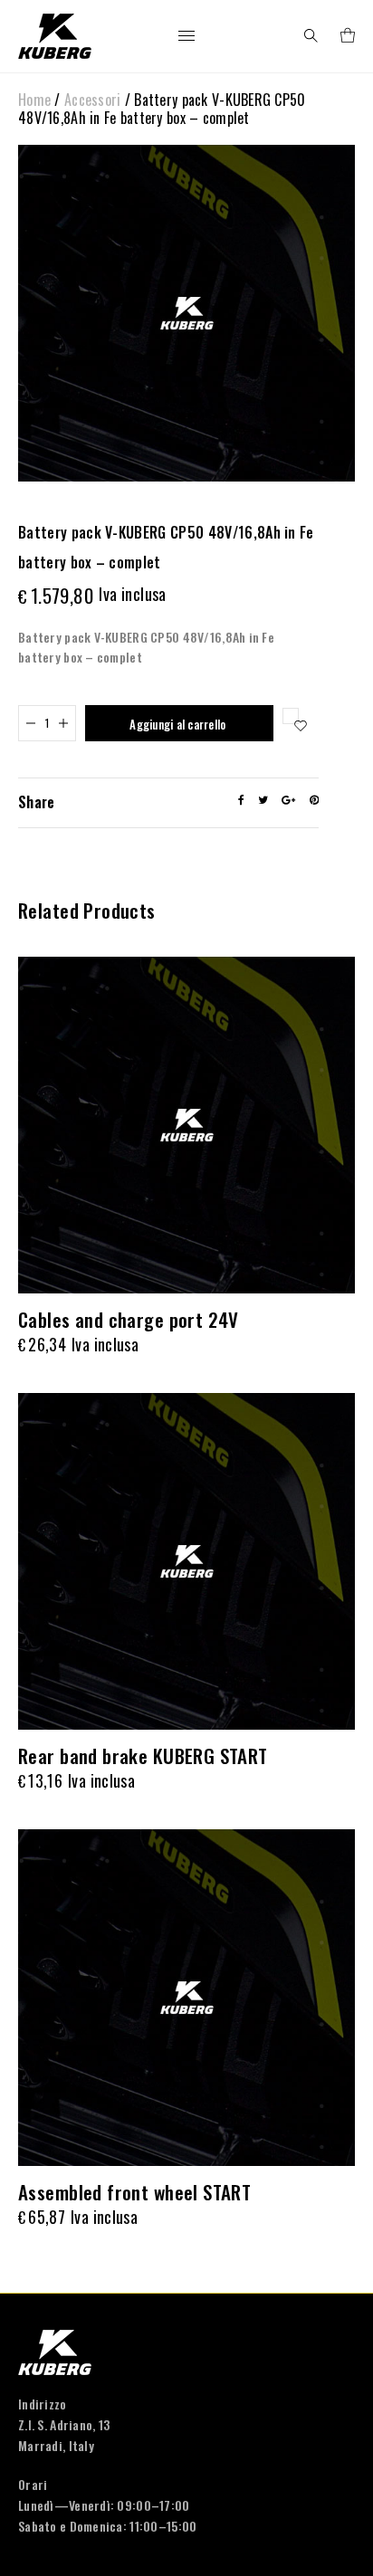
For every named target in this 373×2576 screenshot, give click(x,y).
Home (34, 100)
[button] (291, 716)
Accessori (93, 100)
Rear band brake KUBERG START (143, 1755)
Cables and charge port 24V (129, 1319)
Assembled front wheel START (134, 2192)
